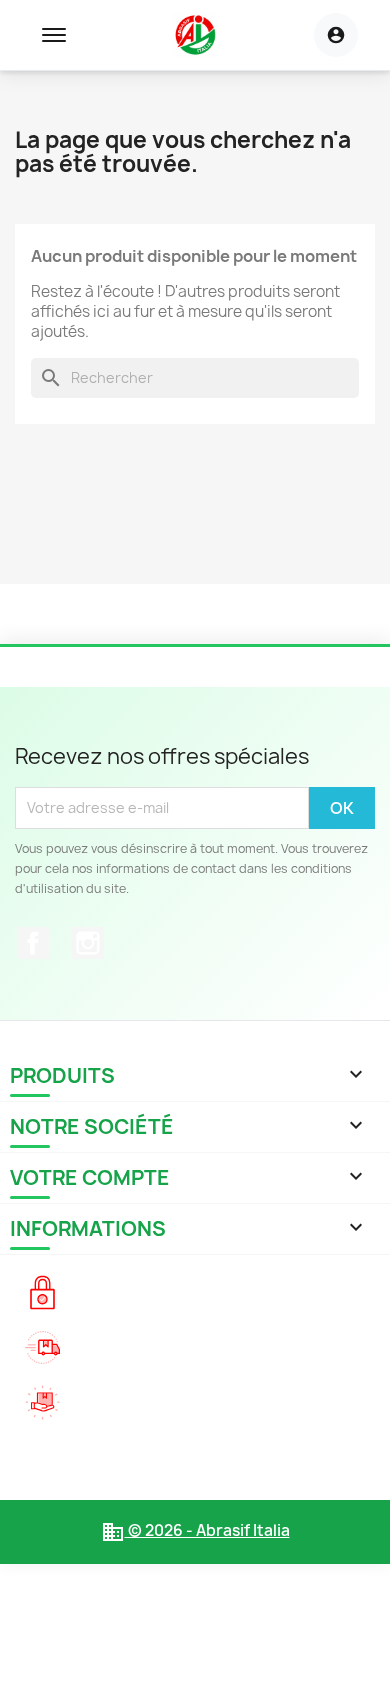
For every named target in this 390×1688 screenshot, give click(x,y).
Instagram (88, 943)
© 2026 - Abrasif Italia (195, 1530)
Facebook (33, 943)
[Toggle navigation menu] (54, 35)
